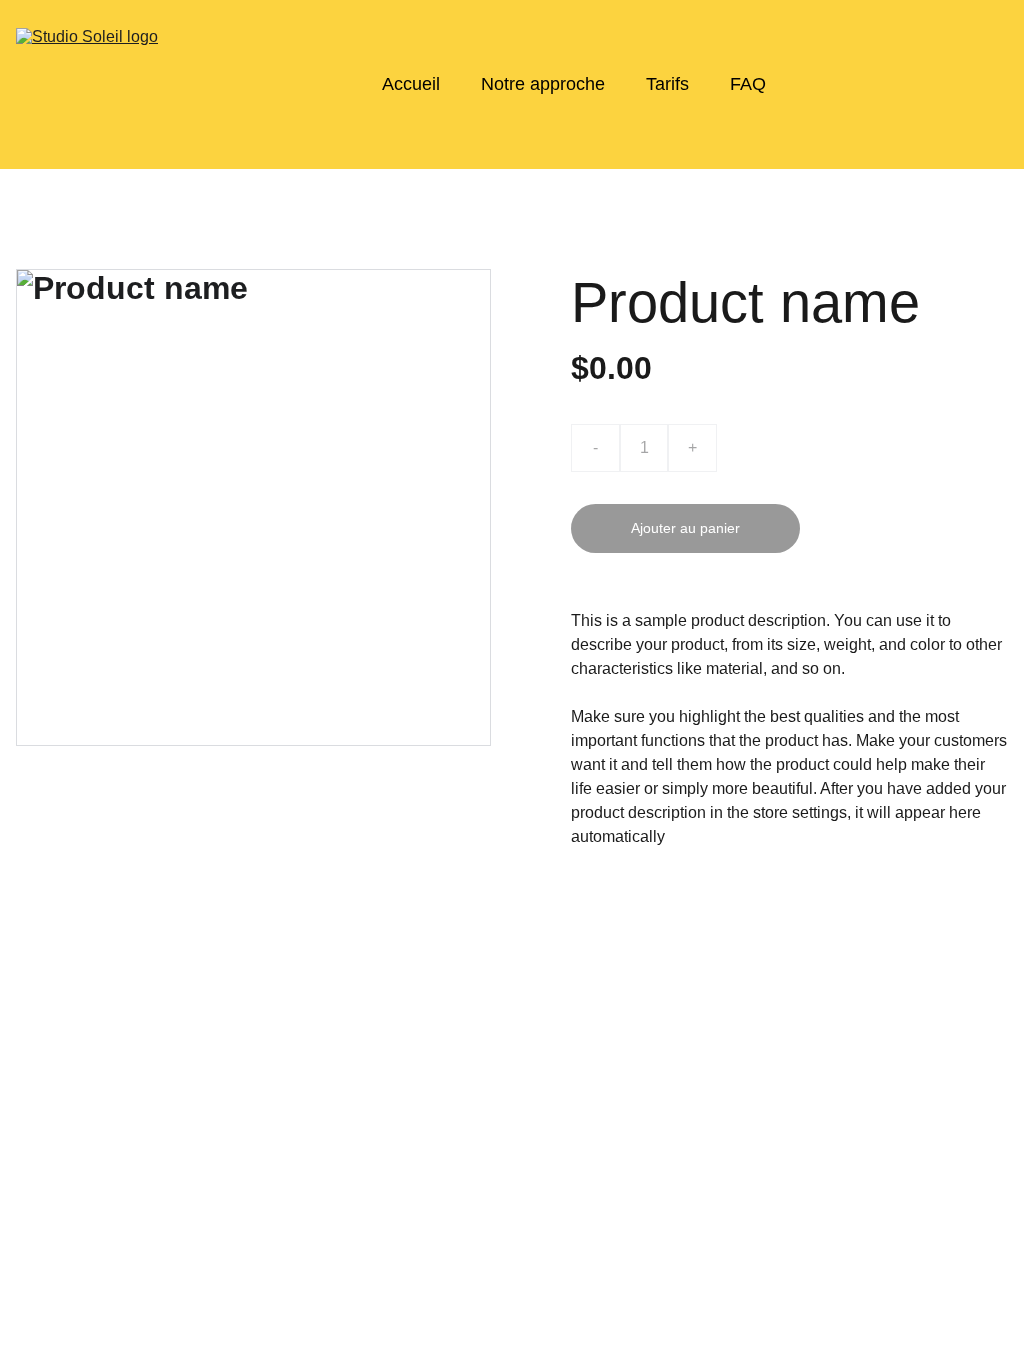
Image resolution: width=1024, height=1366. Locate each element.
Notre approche (543, 84)
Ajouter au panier (685, 528)
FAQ (748, 84)
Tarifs (667, 84)
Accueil (411, 84)
